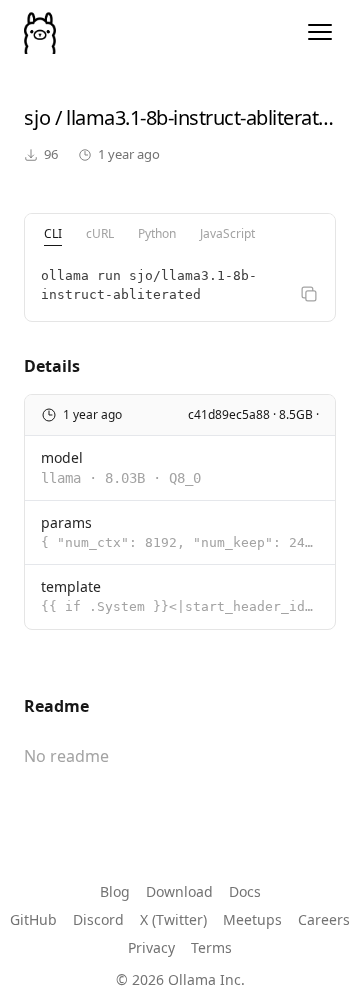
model (62, 457)
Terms (211, 947)
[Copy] (309, 294)
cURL (100, 233)
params (66, 522)
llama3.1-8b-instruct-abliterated (203, 117)
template (71, 586)
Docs (245, 891)
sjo (37, 117)
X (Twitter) (173, 919)
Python (157, 233)
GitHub (33, 919)
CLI (53, 233)
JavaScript (227, 233)
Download (179, 891)
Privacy (151, 947)
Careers (324, 919)
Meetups (252, 919)
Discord (98, 919)
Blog (115, 891)
